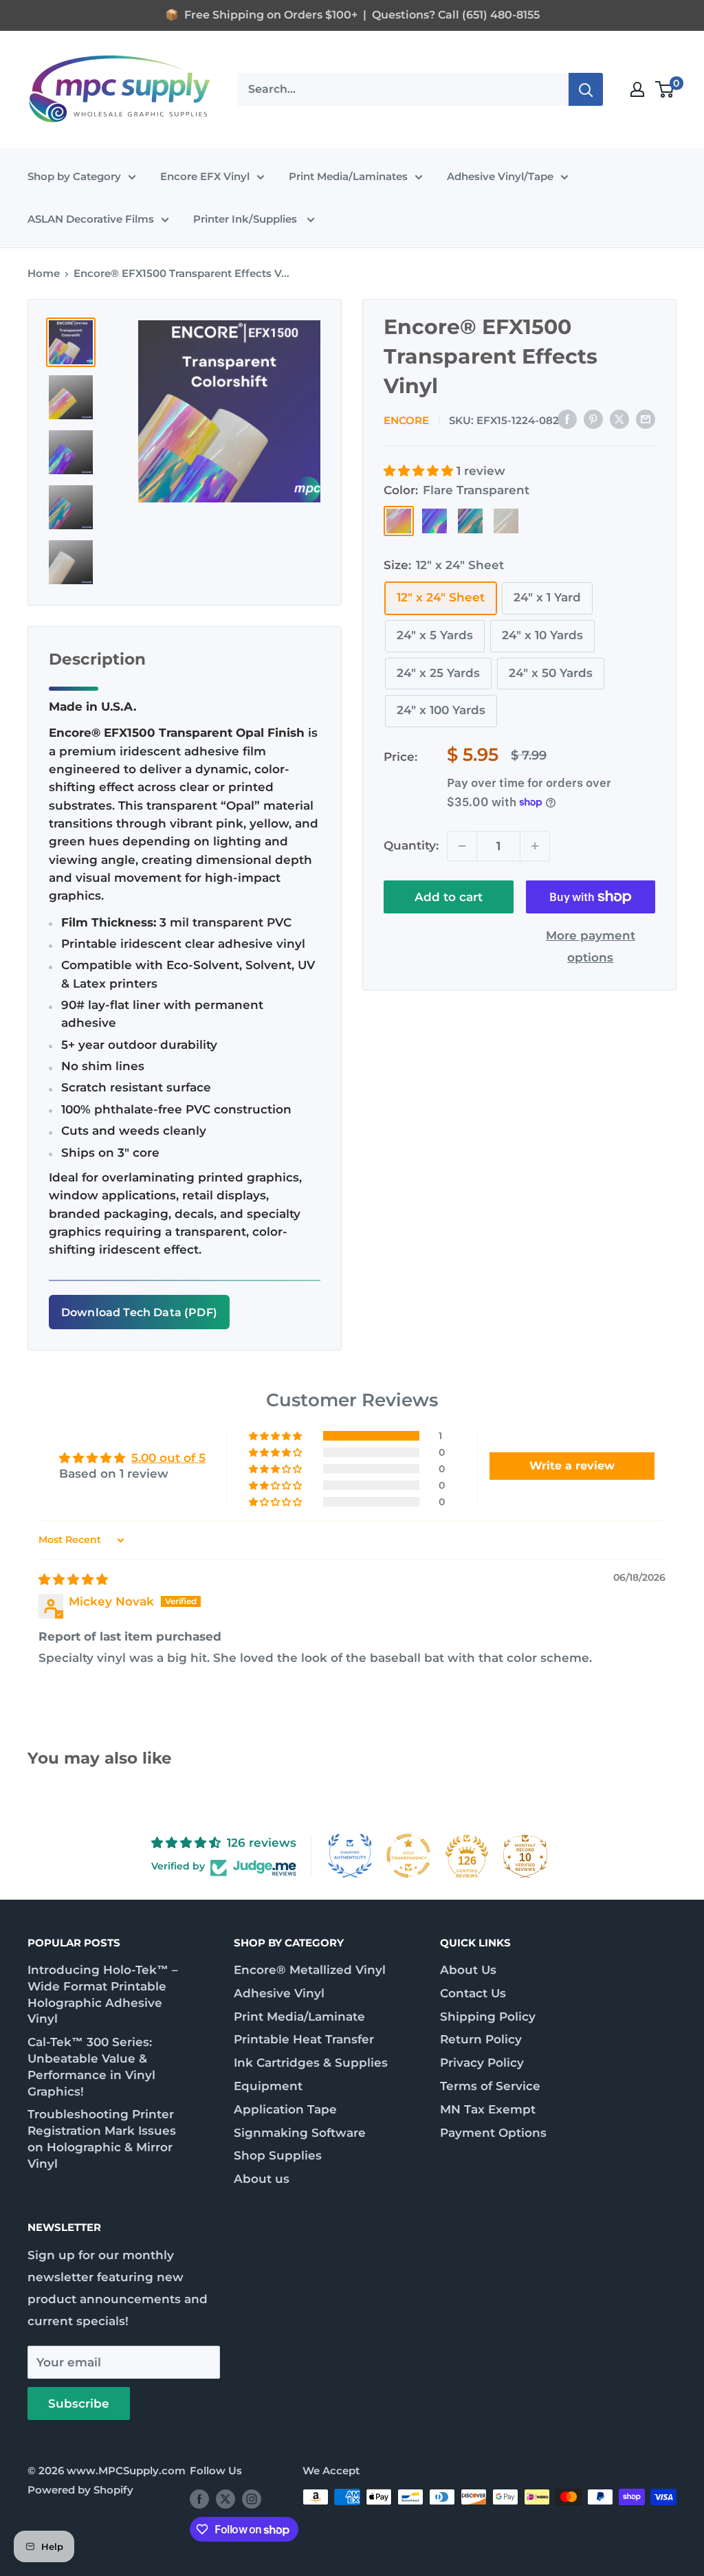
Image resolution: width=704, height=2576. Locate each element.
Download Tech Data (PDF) (139, 1312)
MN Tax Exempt (488, 2109)
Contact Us (473, 1993)
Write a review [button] (572, 1466)
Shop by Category (74, 176)
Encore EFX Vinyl (205, 176)
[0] (665, 89)
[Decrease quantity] (462, 846)
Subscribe (79, 2403)
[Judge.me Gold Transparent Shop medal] (408, 1856)
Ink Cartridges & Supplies (311, 2063)
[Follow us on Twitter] (225, 2499)
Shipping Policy (488, 2017)
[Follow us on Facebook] (199, 2499)
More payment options (591, 946)
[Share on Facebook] (567, 419)
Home (44, 273)
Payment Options (493, 2133)
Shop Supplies (278, 2155)
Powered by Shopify (80, 2490)
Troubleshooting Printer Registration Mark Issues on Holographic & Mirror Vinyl (102, 2139)
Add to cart (449, 897)
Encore (406, 420)
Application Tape (285, 2109)
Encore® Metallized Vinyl (310, 1970)
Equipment (268, 2086)
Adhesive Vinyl (279, 1993)
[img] (73, 1579)
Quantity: (411, 845)
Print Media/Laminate (299, 2017)
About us (262, 2179)
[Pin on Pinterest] (593, 419)
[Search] (586, 89)
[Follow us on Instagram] (252, 2499)
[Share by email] (646, 419)
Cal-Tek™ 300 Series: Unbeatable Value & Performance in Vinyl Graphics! (91, 2066)
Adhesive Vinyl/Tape (500, 176)
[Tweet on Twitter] (619, 419)
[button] (420, 471)
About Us (468, 1970)
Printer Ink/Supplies (246, 219)
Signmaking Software (300, 2133)
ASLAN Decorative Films (91, 219)
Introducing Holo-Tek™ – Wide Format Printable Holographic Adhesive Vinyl (103, 1994)
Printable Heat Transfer (304, 2039)
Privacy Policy (482, 2063)
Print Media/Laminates (348, 176)
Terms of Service (490, 2086)
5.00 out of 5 (168, 1458)
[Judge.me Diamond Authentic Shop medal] (350, 1856)
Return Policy (481, 2039)
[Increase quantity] (535, 846)
